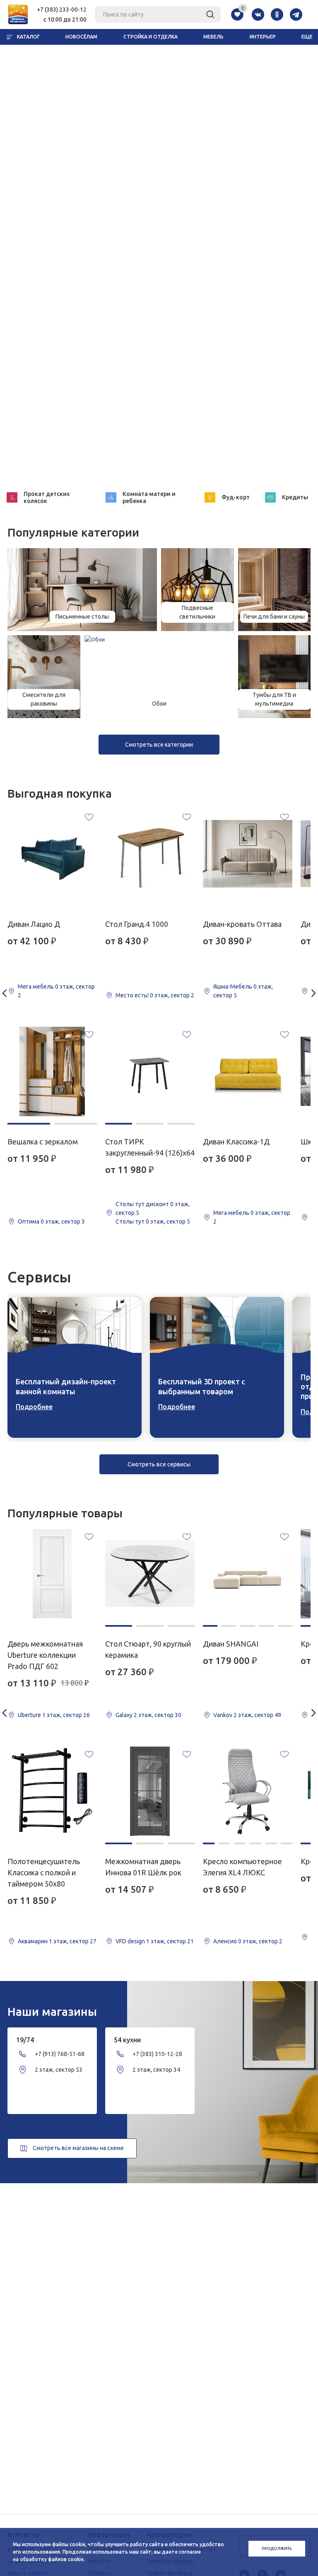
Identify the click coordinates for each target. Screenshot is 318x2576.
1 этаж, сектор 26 (66, 1715)
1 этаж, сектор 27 (73, 1941)
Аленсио (225, 1941)
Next (314, 993)
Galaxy (124, 1715)
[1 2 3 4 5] (248, 1574)
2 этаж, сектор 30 (158, 1715)
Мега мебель (36, 987)
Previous (4, 993)
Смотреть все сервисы (159, 1464)
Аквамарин (33, 1941)
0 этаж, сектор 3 (63, 1221)
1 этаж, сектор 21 (170, 1941)
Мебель (213, 37)
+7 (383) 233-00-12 (62, 10)
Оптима (29, 1221)
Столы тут (130, 1221)
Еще (307, 37)
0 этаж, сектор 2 (172, 995)
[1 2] (52, 1072)
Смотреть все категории (159, 745)
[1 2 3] (150, 1072)
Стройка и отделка (151, 37)
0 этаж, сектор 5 (168, 1221)
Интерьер (263, 37)
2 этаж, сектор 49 (257, 1715)
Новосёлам (81, 37)
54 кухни (127, 2040)
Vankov (223, 1715)
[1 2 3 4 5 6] (248, 1791)
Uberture (29, 1715)
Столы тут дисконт (142, 1204)
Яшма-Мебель (233, 987)
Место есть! (132, 995)
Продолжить (277, 2548)
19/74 (25, 2040)
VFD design (130, 1941)
